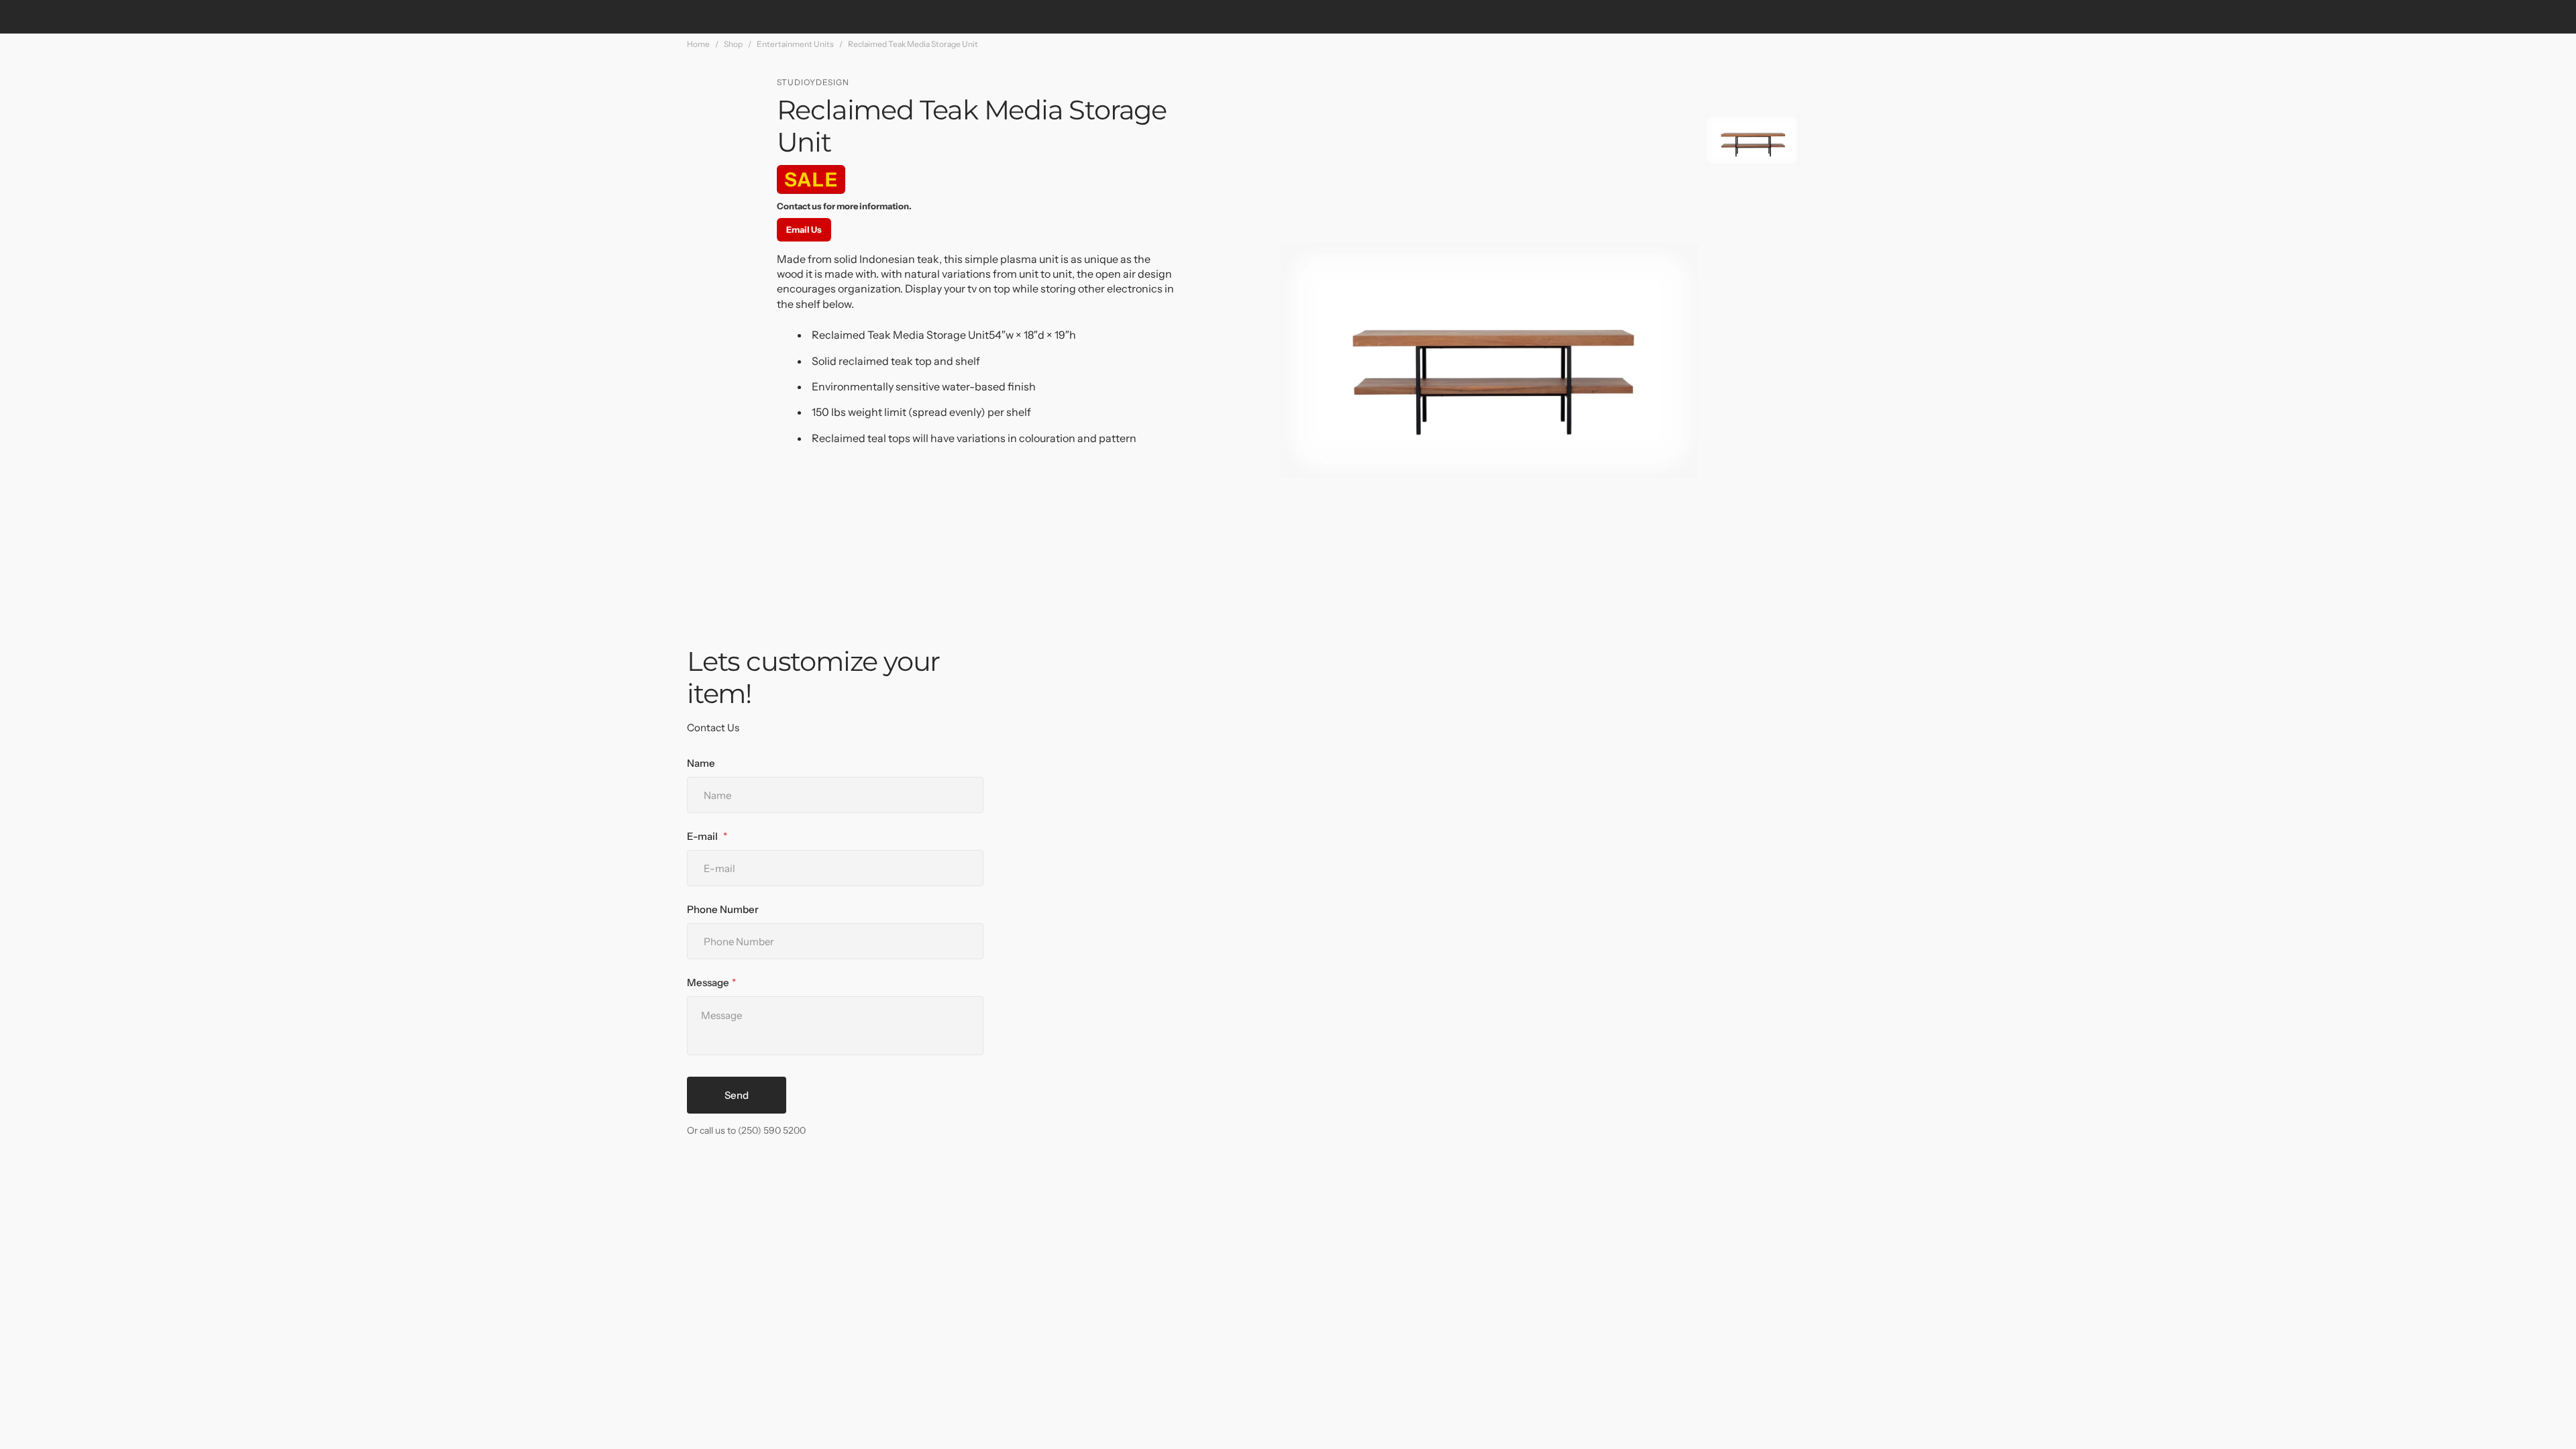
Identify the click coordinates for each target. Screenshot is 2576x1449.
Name (701, 763)
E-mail (703, 836)
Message (708, 982)
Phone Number (723, 909)
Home (698, 44)
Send (737, 1095)
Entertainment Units (795, 44)
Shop (733, 44)
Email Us (804, 229)
